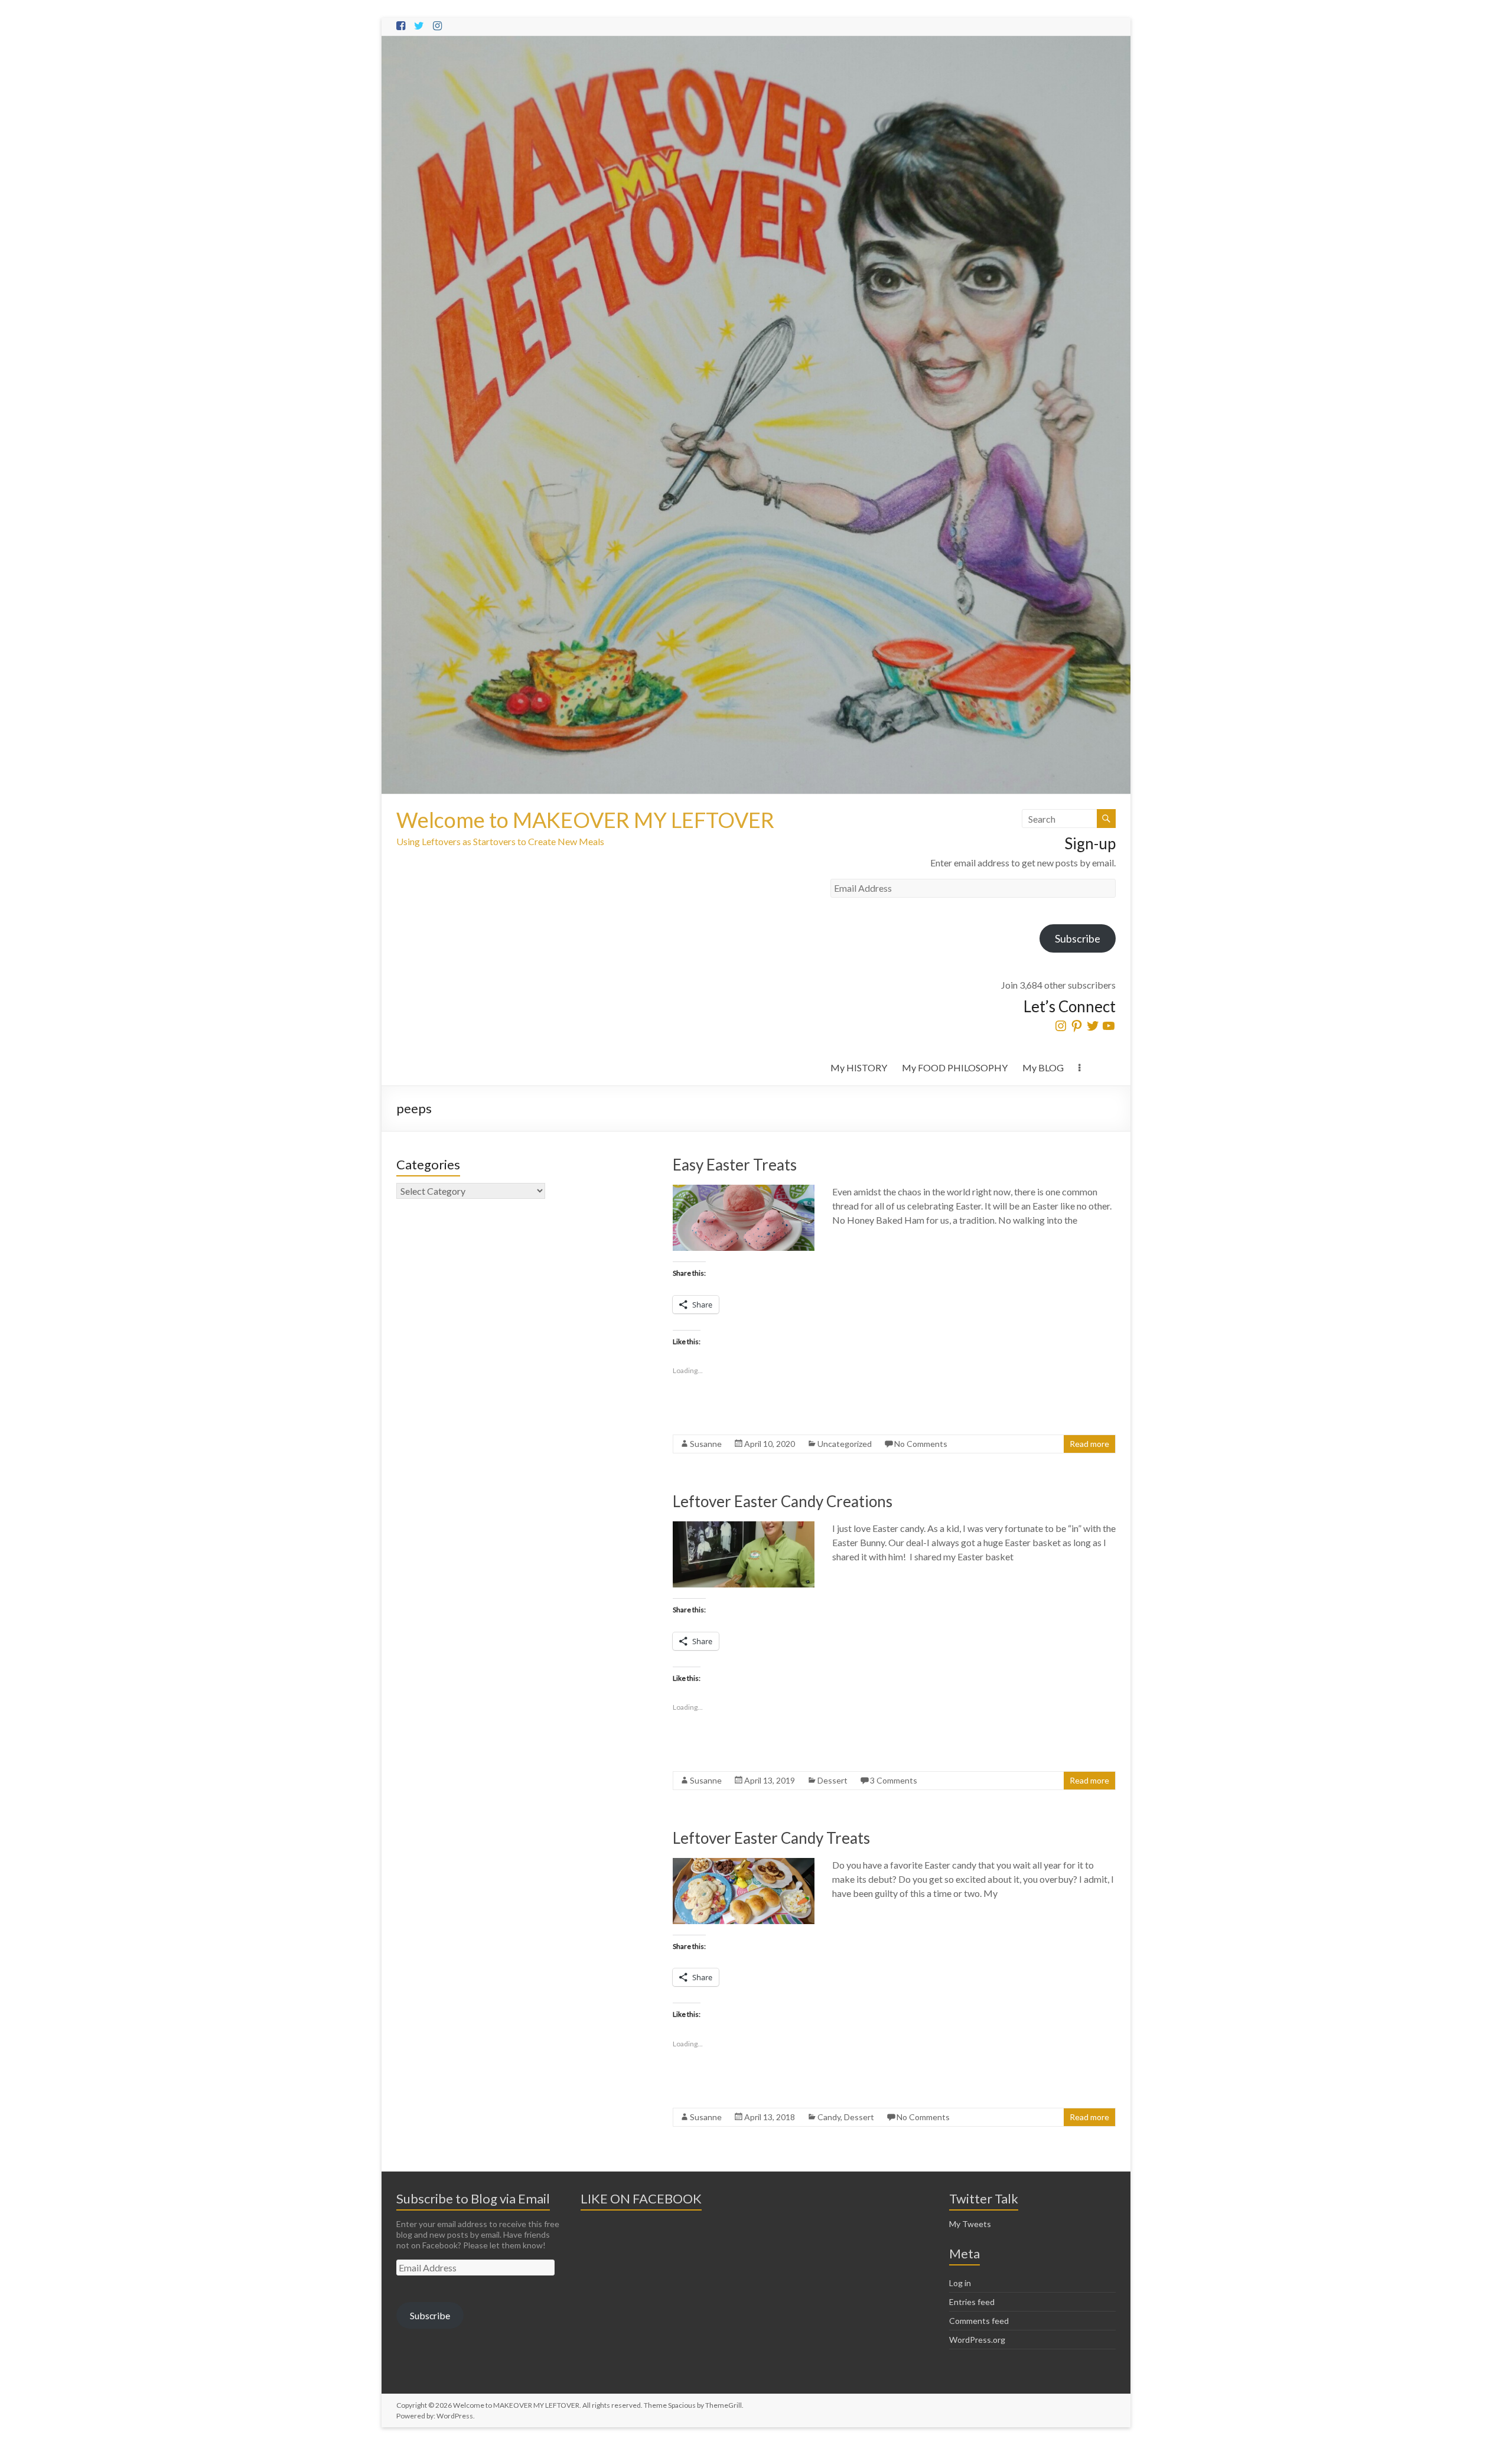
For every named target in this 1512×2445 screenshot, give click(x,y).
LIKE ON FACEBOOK (641, 2198)
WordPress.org (977, 2340)
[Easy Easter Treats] (744, 1190)
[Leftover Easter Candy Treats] (744, 1864)
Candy (829, 2117)
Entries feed (972, 2302)
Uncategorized (845, 1444)
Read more (1089, 1444)
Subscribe (1078, 938)
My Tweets (970, 2224)
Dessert (832, 1780)
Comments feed (979, 2321)
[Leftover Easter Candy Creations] (744, 1527)
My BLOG (1043, 1067)
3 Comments (894, 1780)
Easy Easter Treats (735, 1165)
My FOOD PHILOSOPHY (955, 1067)
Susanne (706, 1444)
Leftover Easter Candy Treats (771, 1838)
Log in (960, 2283)
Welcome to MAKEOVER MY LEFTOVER (585, 820)
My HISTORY (859, 1067)
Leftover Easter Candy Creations (783, 1501)
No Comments (921, 1444)
